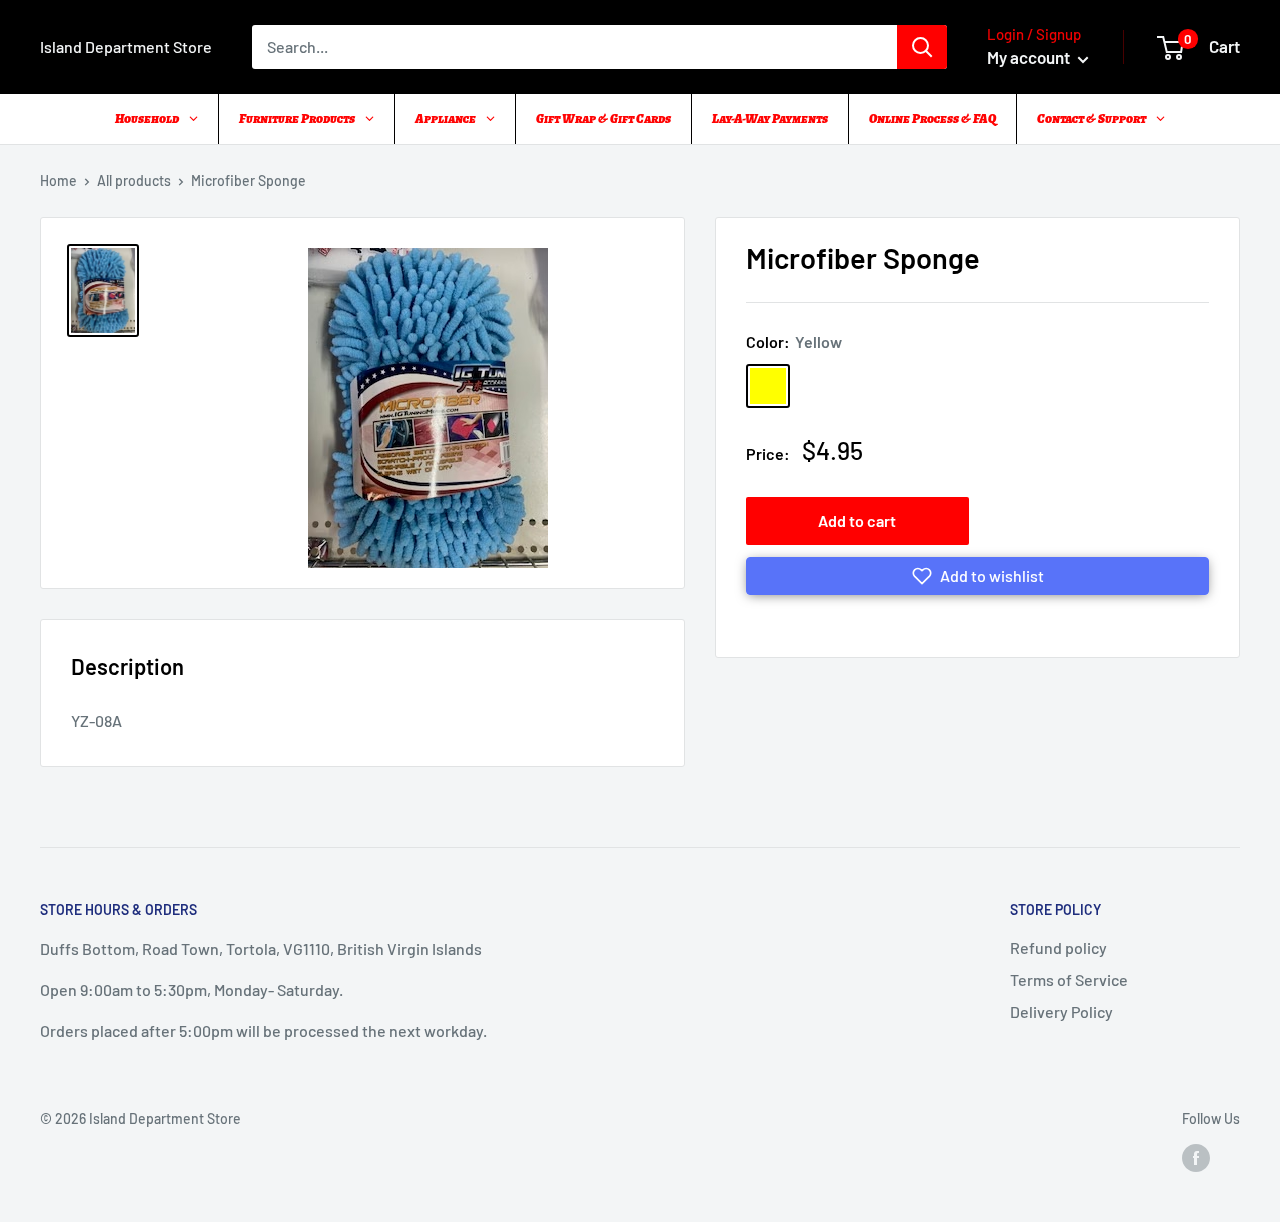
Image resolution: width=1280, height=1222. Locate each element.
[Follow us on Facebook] (1196, 1157)
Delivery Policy (1061, 1011)
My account (1030, 57)
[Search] (922, 47)
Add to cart (857, 520)
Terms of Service (1069, 979)
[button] (977, 576)
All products (134, 180)
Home (58, 180)
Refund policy (1058, 947)
